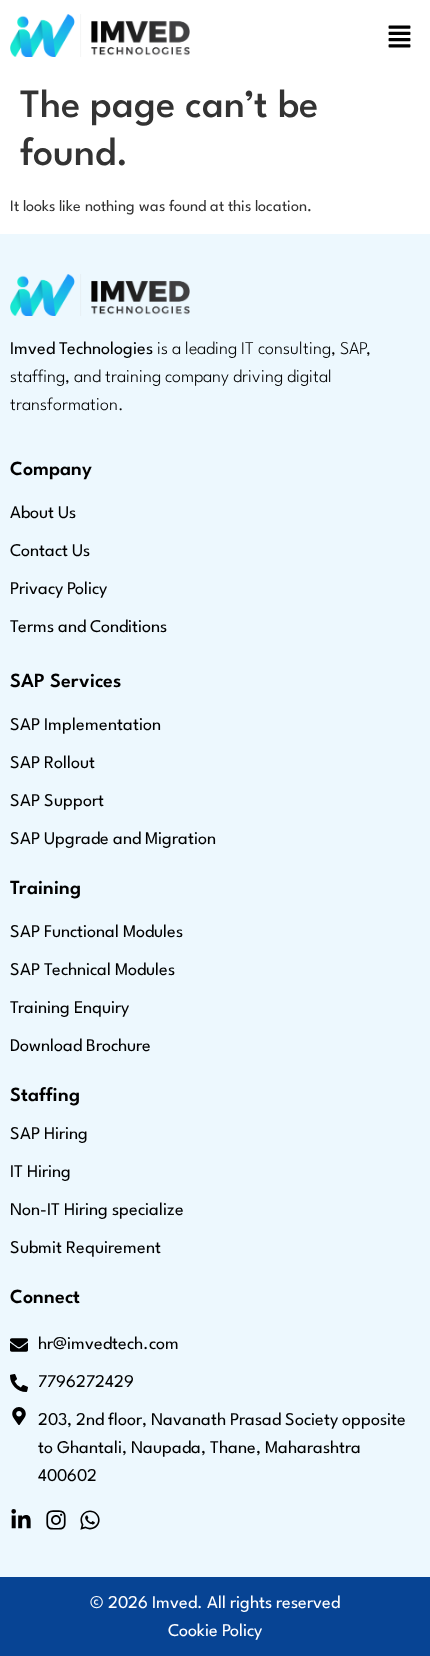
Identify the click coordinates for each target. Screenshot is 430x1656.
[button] (400, 40)
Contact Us (50, 551)
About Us (43, 513)
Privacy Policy (58, 589)
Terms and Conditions (88, 627)
